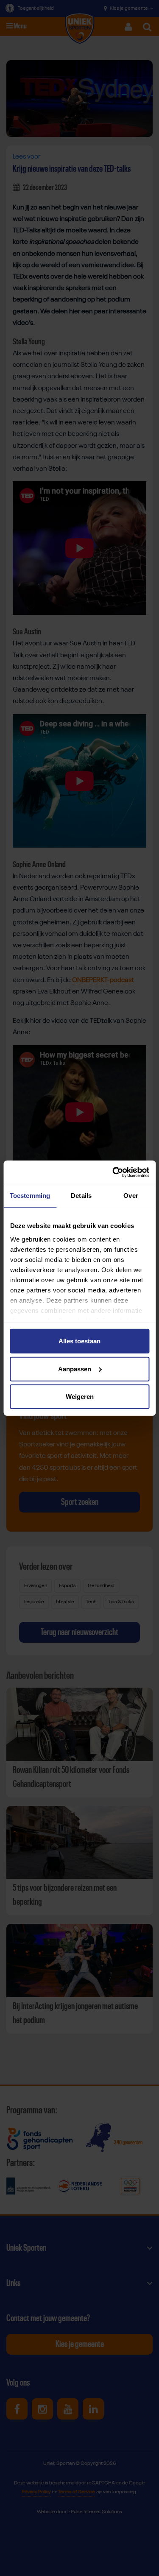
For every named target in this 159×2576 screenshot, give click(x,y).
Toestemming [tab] (30, 1196)
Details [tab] (81, 1196)
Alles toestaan (79, 1341)
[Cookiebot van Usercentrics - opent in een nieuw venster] (113, 1172)
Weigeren (80, 1397)
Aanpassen (75, 1369)
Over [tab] (131, 1196)
